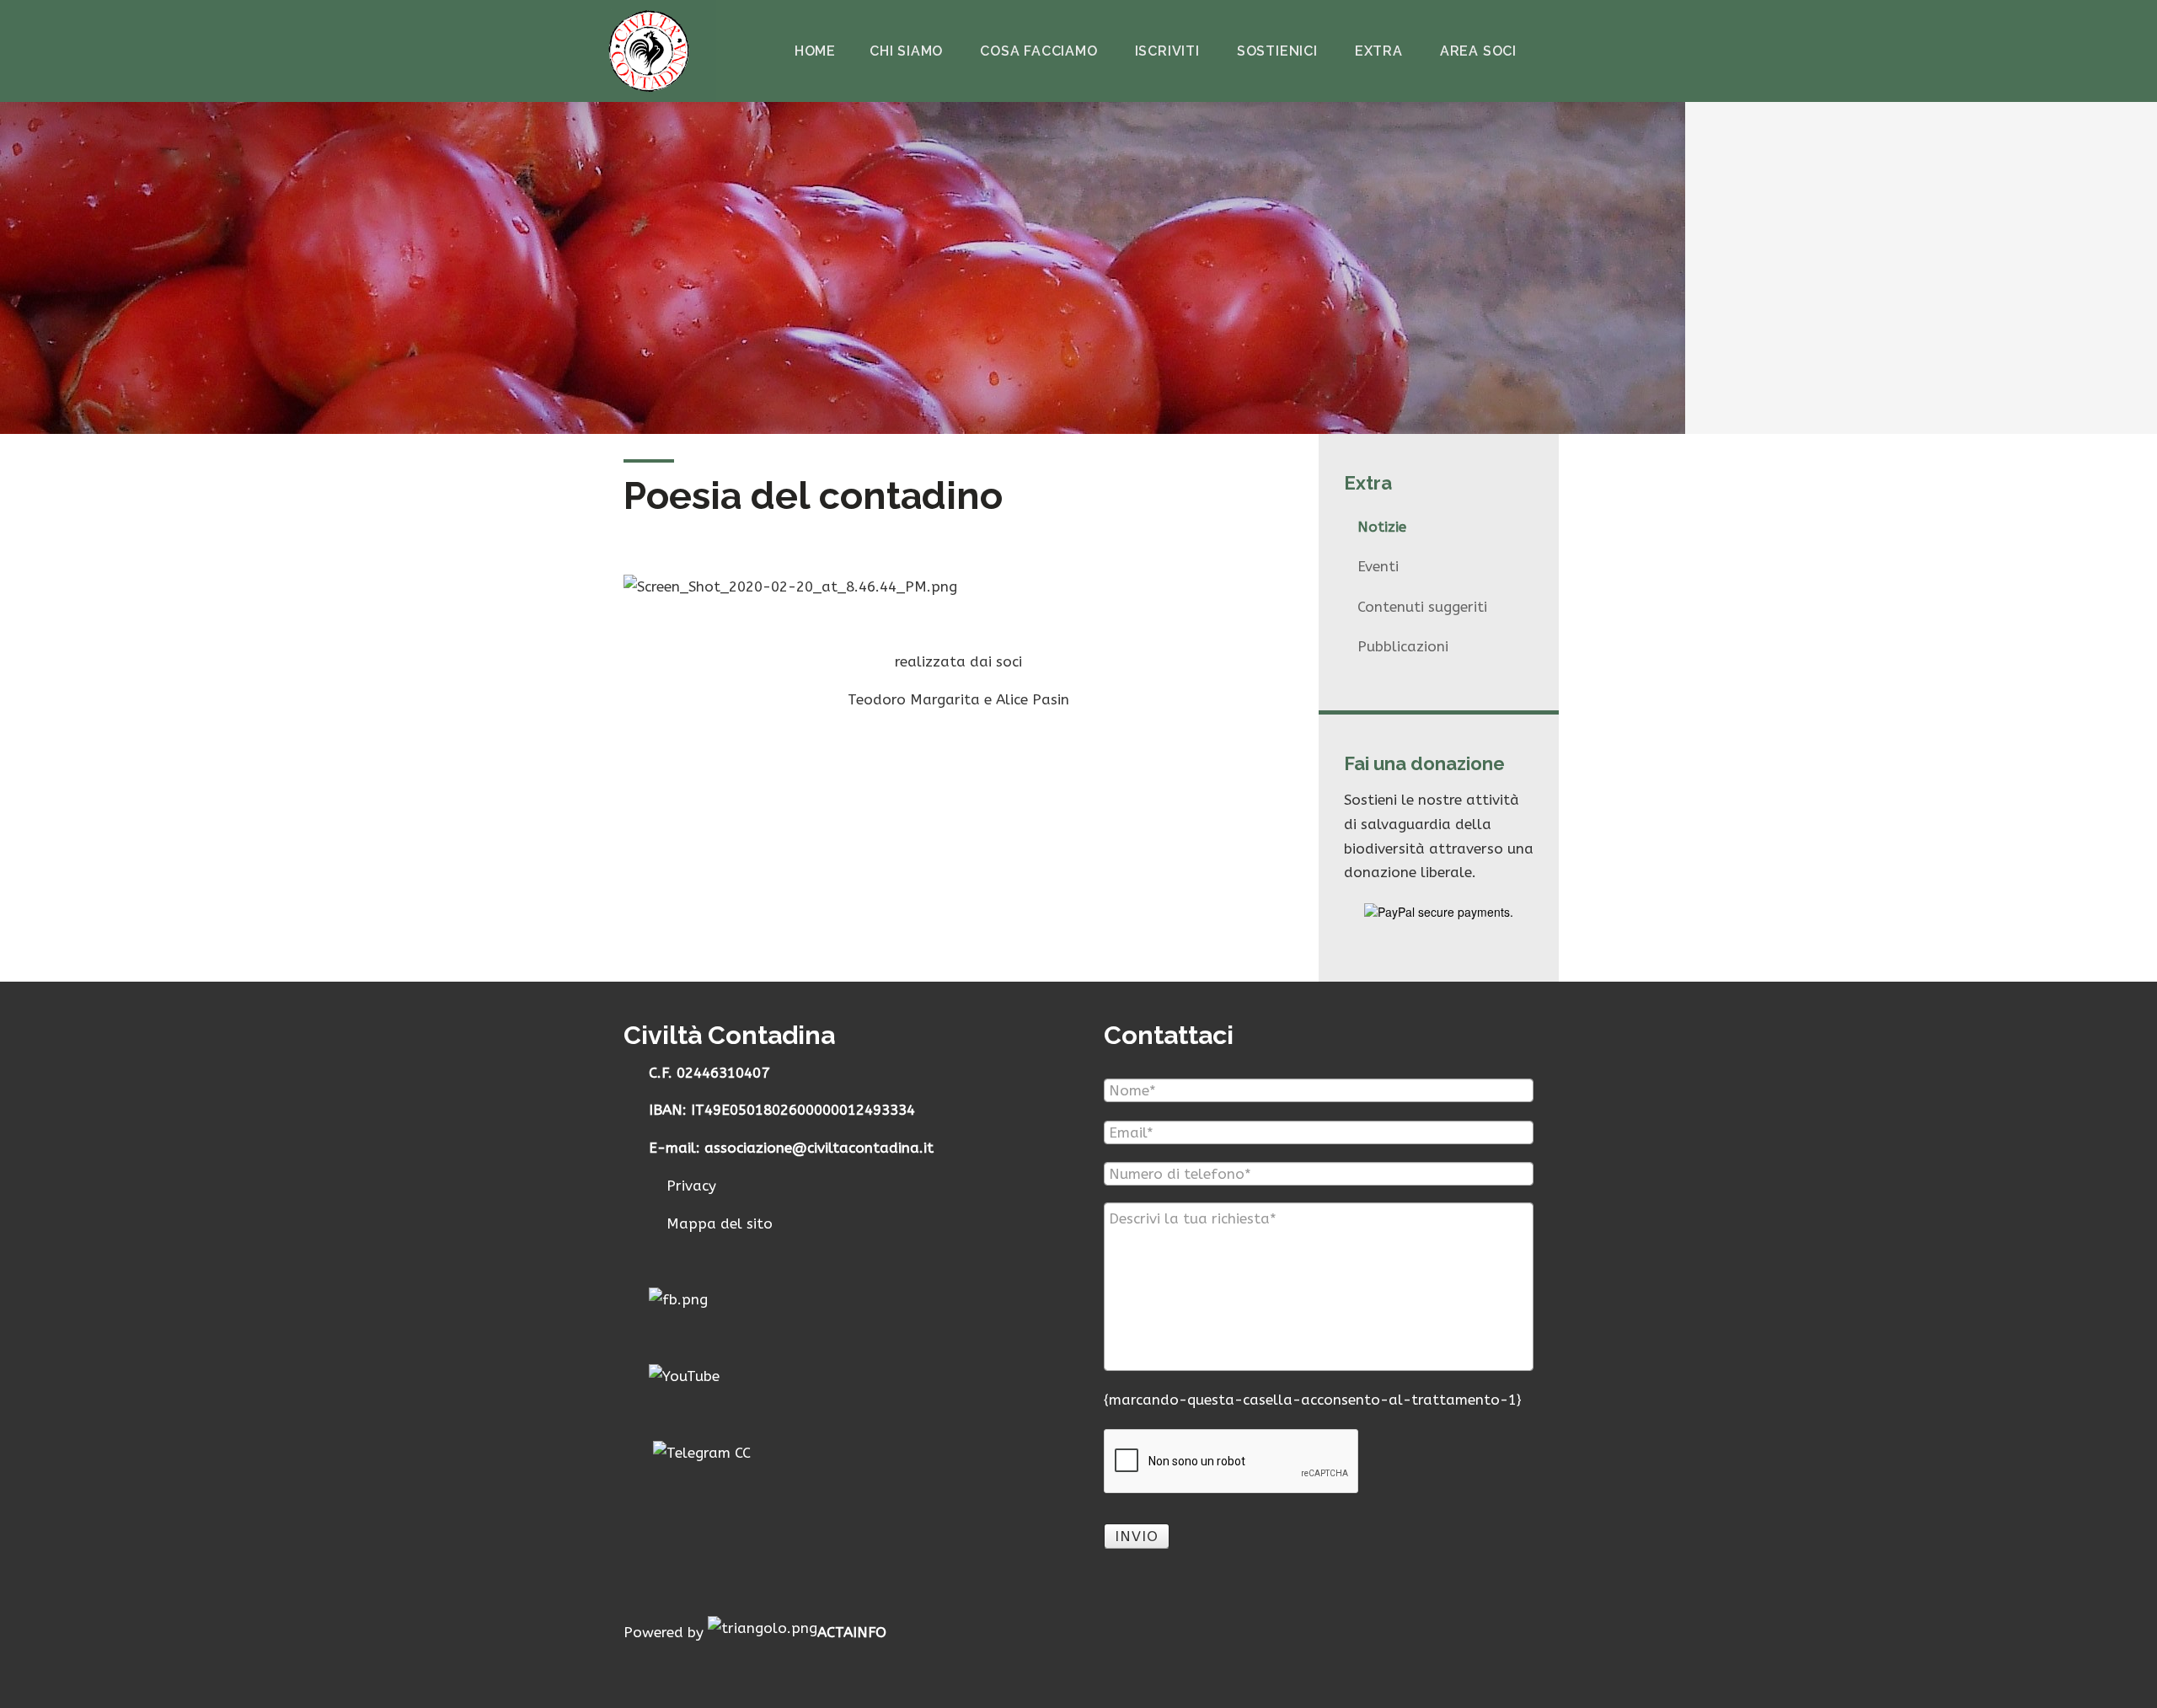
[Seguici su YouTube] (684, 1375)
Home (815, 51)
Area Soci (1478, 51)
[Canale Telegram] (702, 1452)
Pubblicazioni (1403, 646)
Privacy (689, 1186)
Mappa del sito (717, 1223)
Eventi (1378, 566)
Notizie (1382, 527)
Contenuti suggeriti (1422, 607)
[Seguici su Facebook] (678, 1298)
